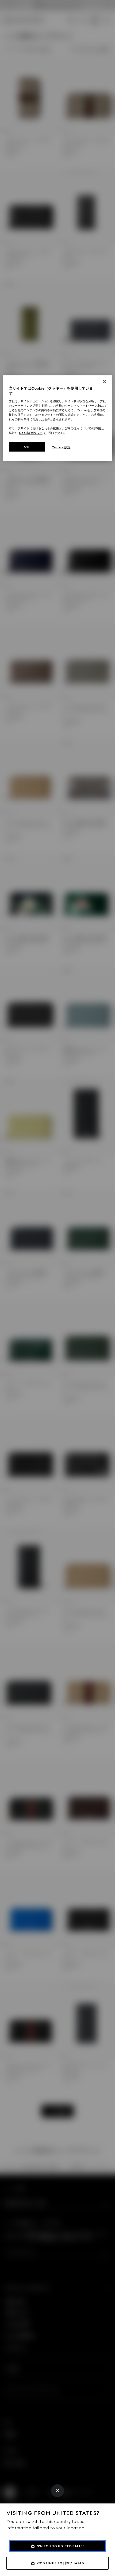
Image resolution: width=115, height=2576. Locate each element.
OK (27, 447)
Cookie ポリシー (31, 433)
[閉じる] (105, 382)
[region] (58, 418)
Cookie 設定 (61, 447)
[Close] (57, 2491)
